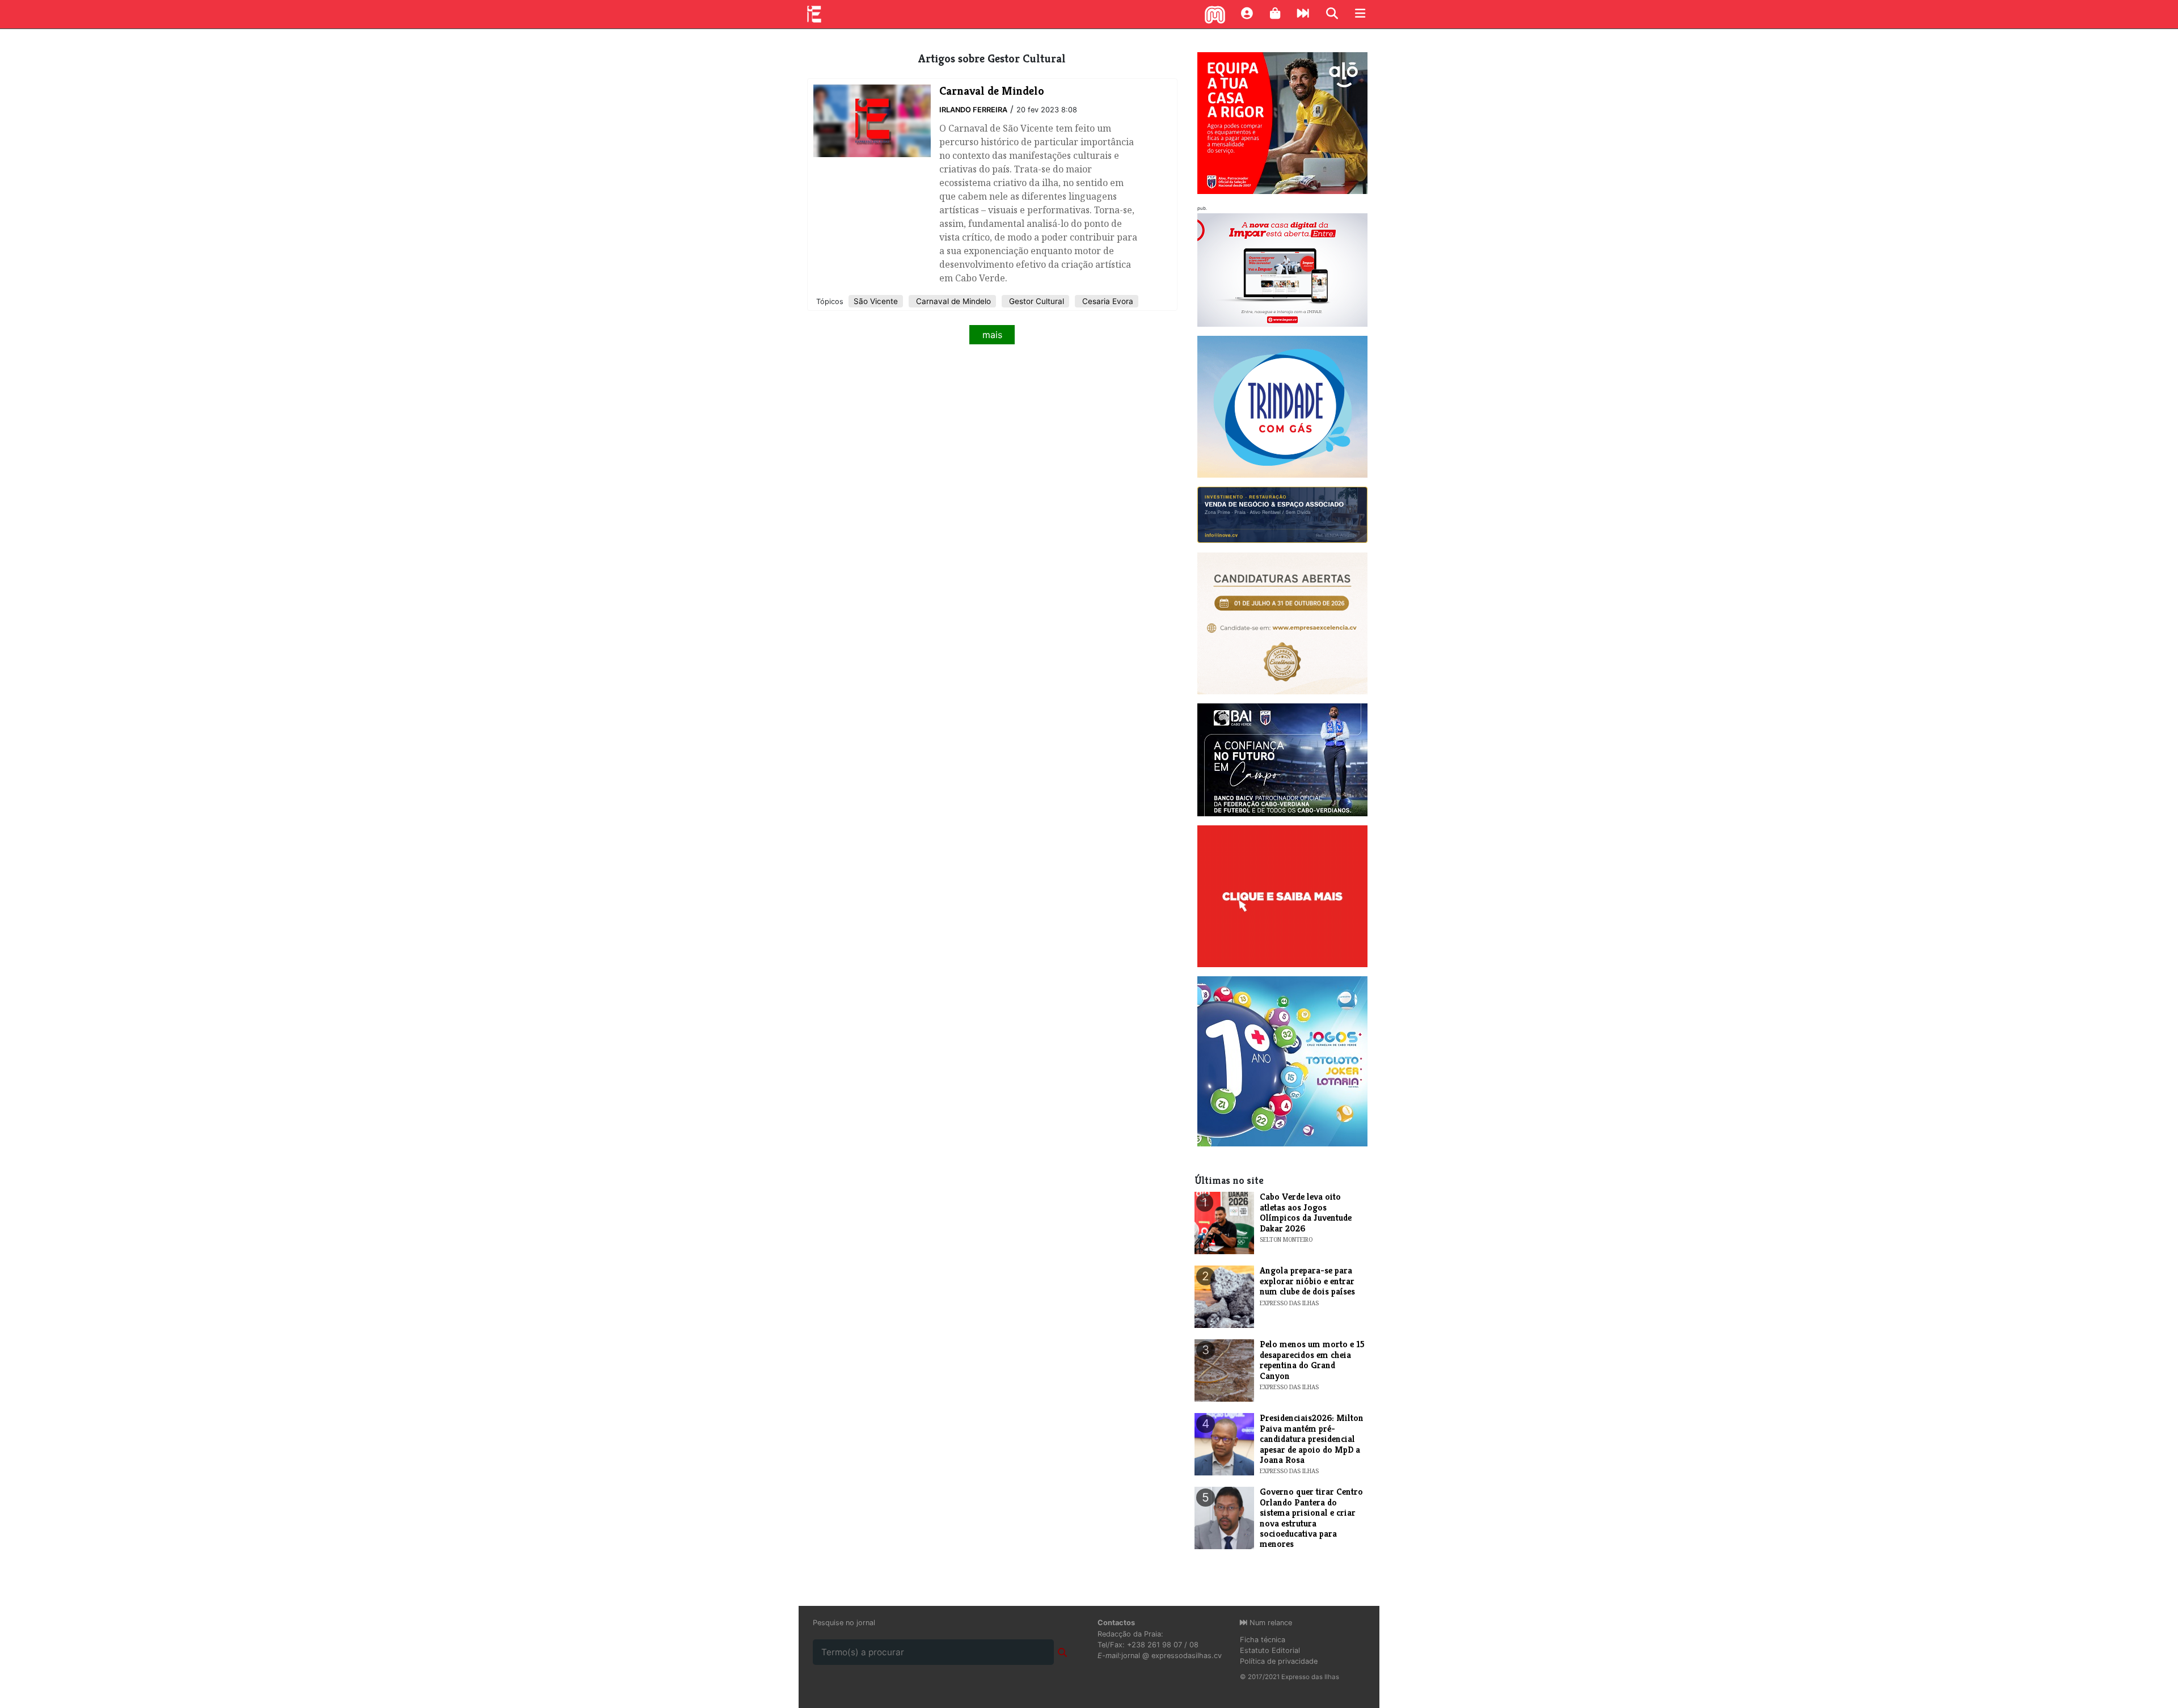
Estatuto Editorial (1270, 1650)
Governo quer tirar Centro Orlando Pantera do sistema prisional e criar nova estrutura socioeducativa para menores (1311, 1518)
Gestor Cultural (1035, 301)
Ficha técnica (1263, 1640)
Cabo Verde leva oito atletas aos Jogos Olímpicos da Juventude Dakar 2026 (1306, 1212)
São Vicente (876, 301)
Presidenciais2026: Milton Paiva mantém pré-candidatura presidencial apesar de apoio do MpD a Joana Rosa (1312, 1439)
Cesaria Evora (1107, 301)
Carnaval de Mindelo (952, 301)
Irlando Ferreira (973, 110)
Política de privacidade (1279, 1661)
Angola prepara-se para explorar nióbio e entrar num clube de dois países (1307, 1281)
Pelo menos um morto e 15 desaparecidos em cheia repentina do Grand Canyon (1312, 1360)
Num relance (1270, 1623)
